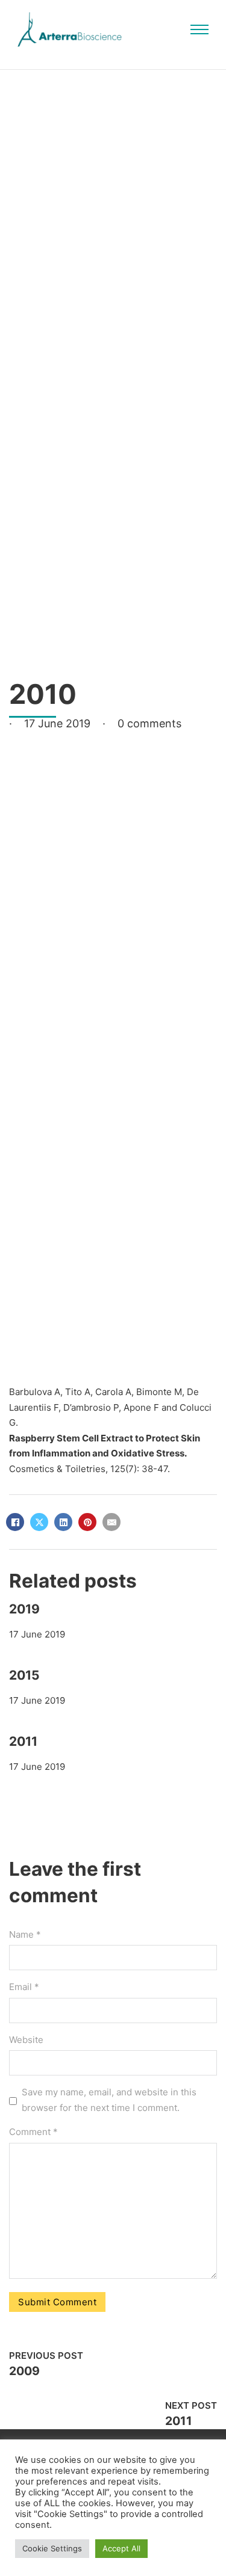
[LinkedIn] (63, 1522)
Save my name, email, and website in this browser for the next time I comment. (109, 2100)
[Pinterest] (87, 1522)
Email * (24, 1987)
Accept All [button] (121, 2548)
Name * (25, 1934)
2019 (24, 1609)
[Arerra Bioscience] (70, 29)
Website (26, 2040)
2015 (24, 1675)
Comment (33, 2132)
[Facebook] (15, 1522)
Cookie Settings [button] (52, 2548)
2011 (23, 1741)
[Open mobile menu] (199, 29)
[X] (39, 1522)
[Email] (111, 1522)
